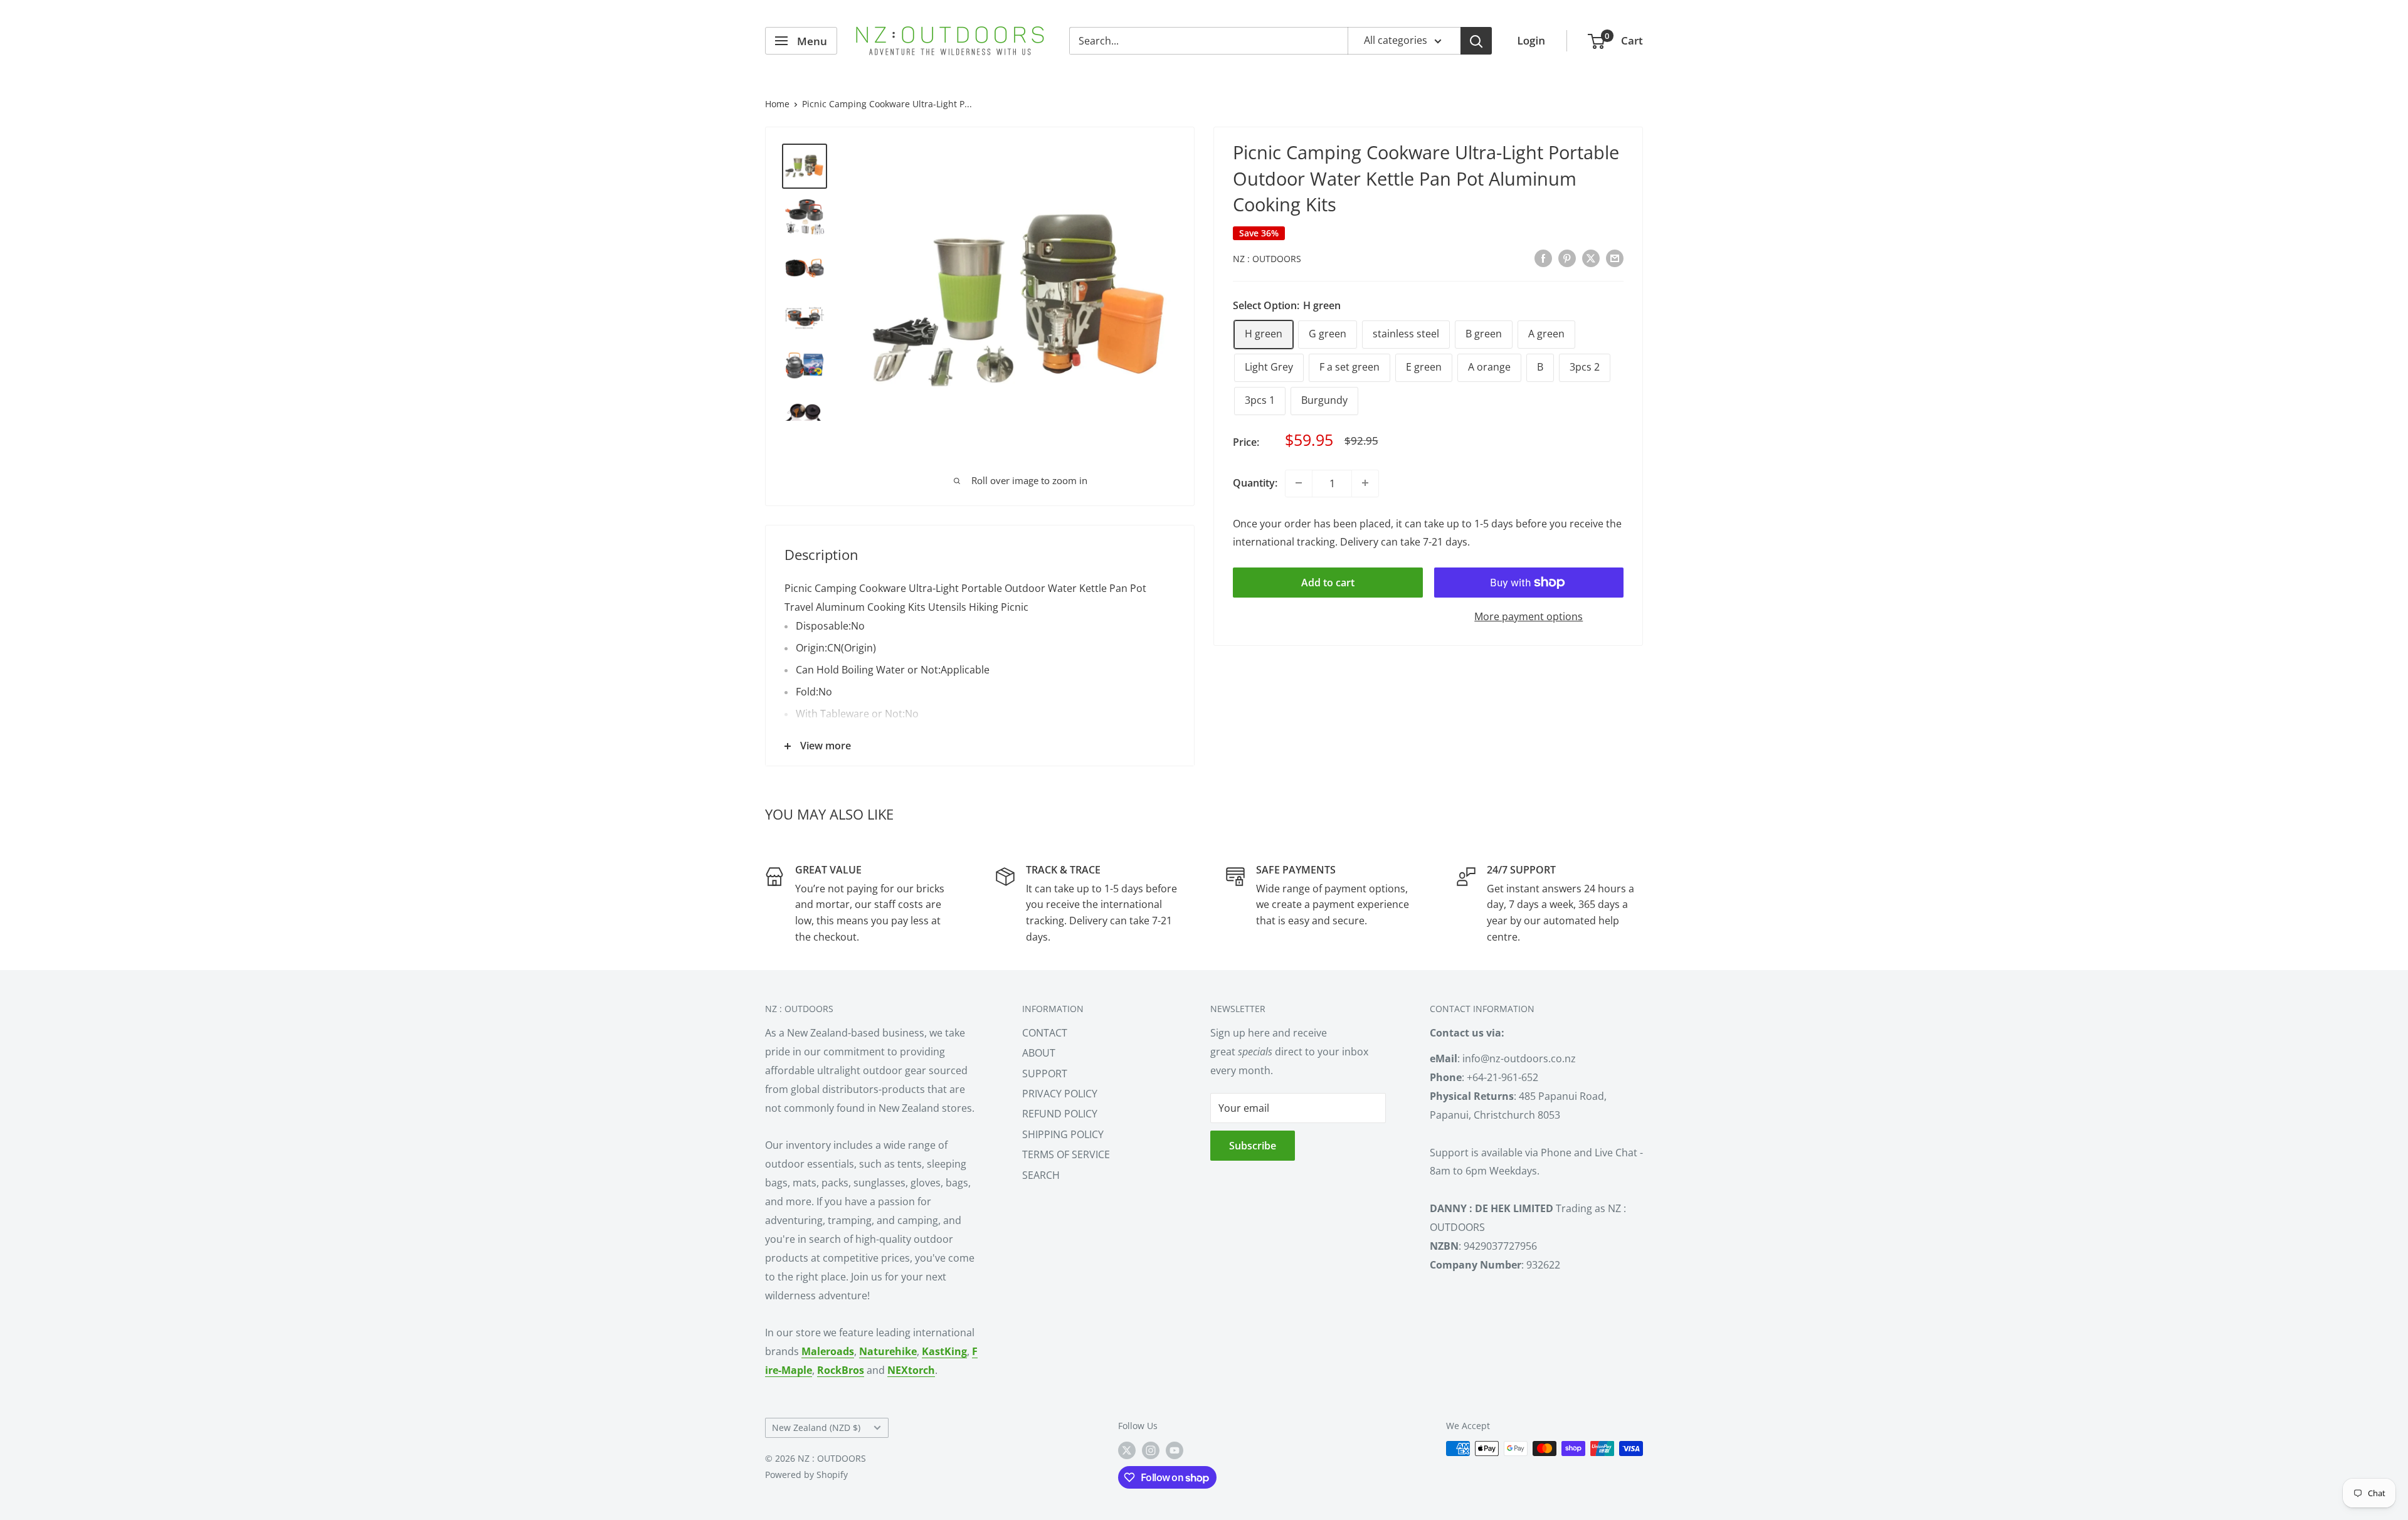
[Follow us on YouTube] (1175, 1450)
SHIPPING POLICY (1063, 1134)
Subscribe (1253, 1146)
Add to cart (1328, 583)
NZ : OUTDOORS (1267, 259)
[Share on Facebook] (1543, 258)
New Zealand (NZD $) (816, 1428)
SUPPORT (1045, 1074)
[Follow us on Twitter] (1127, 1450)
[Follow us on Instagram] (1151, 1450)
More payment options (1529, 616)
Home (777, 104)
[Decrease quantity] (1299, 483)
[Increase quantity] (1365, 483)
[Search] (1476, 41)
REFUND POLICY (1060, 1114)
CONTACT (1045, 1033)
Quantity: (1255, 482)
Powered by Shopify (806, 1475)
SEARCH (1041, 1175)
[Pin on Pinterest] (1567, 258)
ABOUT (1039, 1053)
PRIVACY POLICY (1060, 1094)
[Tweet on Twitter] (1591, 258)
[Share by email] (1615, 258)
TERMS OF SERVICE (1066, 1154)
